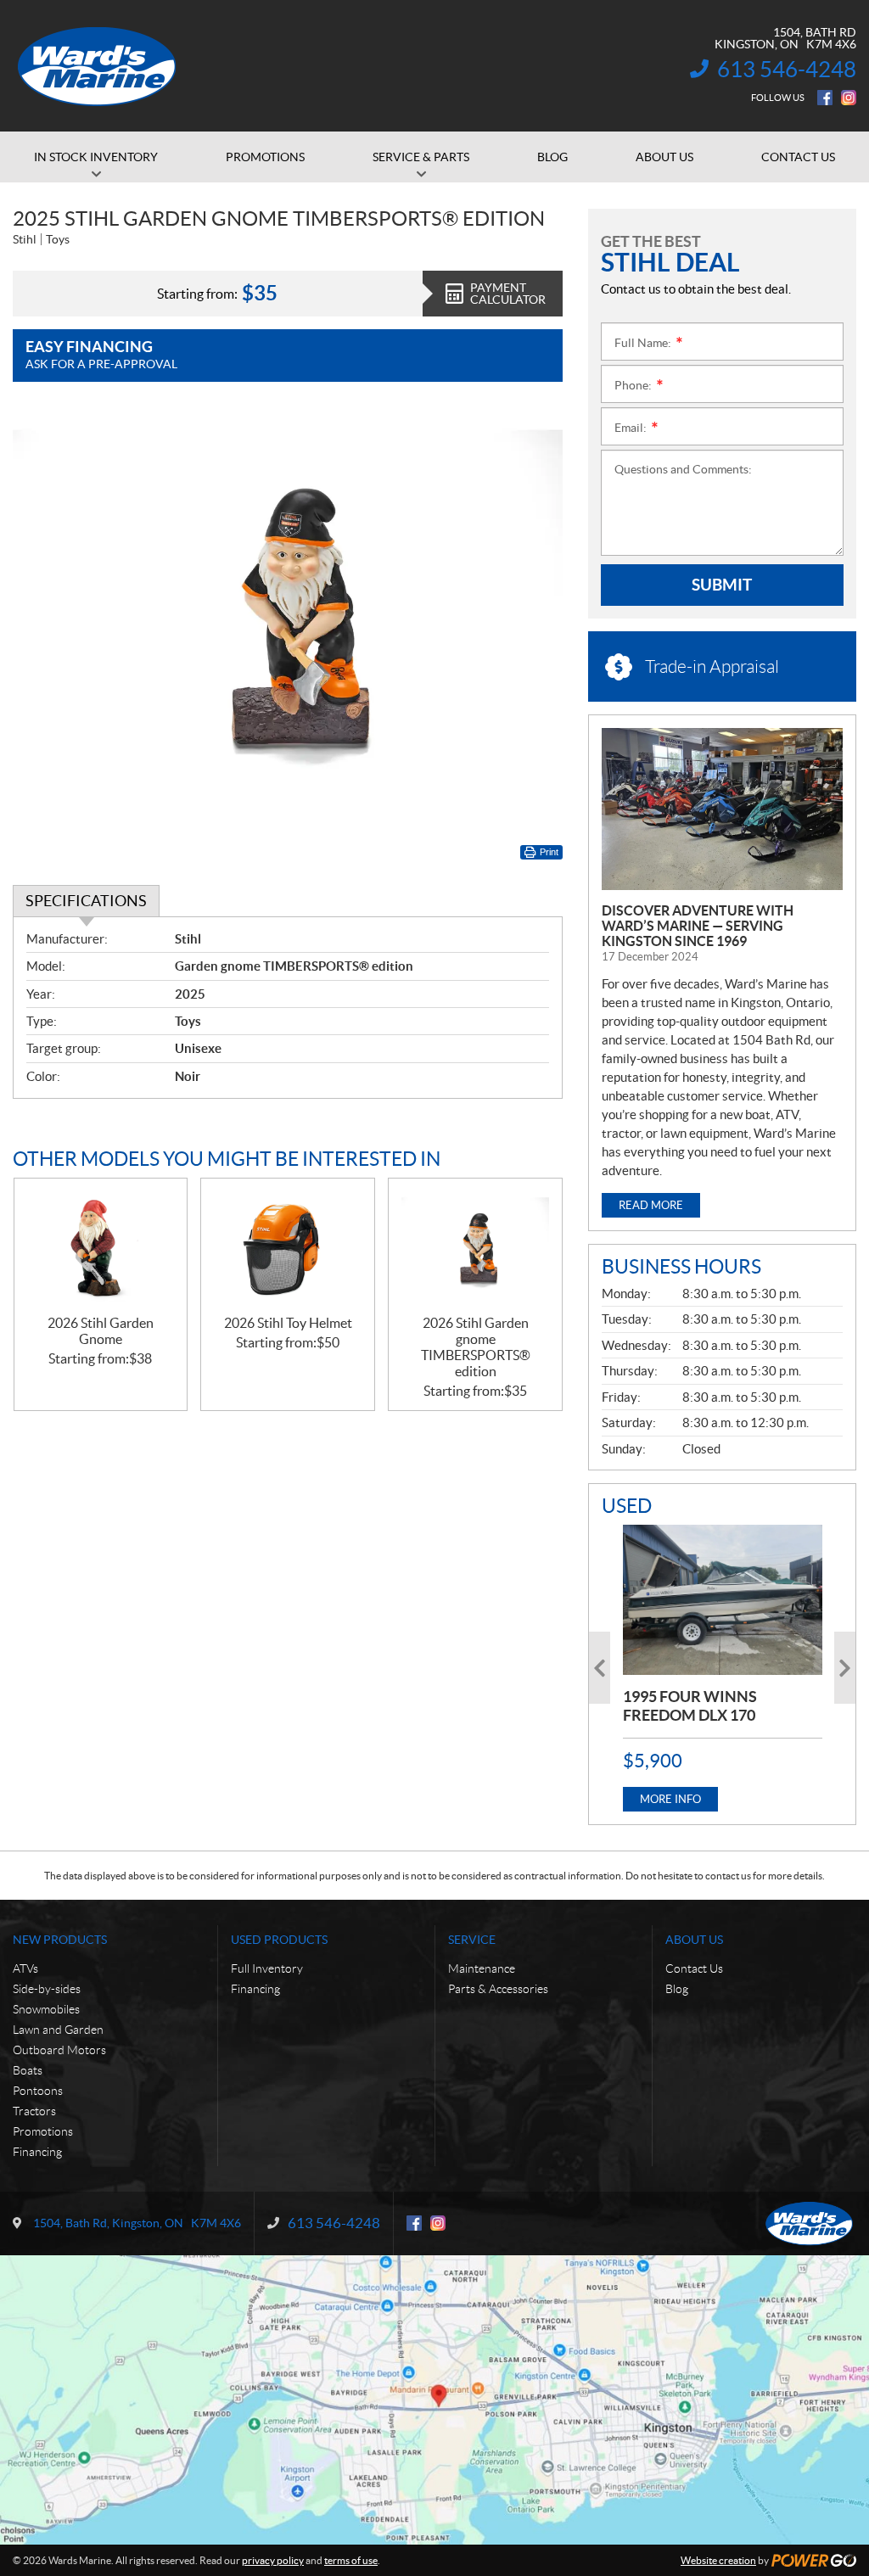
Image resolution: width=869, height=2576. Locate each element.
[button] (600, 1668)
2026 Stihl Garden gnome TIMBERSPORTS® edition (476, 1347)
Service (472, 1940)
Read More (651, 1205)
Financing (37, 2152)
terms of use (351, 2560)
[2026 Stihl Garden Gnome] (101, 1246)
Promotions (43, 2131)
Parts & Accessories (498, 1989)
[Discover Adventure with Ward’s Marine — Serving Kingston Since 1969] (722, 809)
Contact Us (694, 1968)
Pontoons (38, 2091)
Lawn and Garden (58, 2030)
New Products (60, 1940)
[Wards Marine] (98, 66)
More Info (670, 1799)
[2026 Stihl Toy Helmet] (288, 1246)
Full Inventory (267, 1968)
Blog (677, 1989)
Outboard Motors (59, 2050)
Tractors (34, 2111)
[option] (723, 1668)
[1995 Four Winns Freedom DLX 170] (723, 1599)
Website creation (718, 2560)
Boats (28, 2070)
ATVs (25, 1968)
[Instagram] (849, 98)
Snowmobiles (46, 2009)
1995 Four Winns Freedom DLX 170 (690, 1706)
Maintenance (482, 1968)
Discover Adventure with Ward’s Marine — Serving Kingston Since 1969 (698, 926)
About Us (694, 1940)
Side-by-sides (47, 1989)
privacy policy (273, 2560)
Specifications (86, 901)
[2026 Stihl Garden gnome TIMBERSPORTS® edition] (475, 1246)
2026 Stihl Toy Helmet (288, 1323)
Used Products (279, 1940)
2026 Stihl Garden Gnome (101, 1331)
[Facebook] (825, 98)
